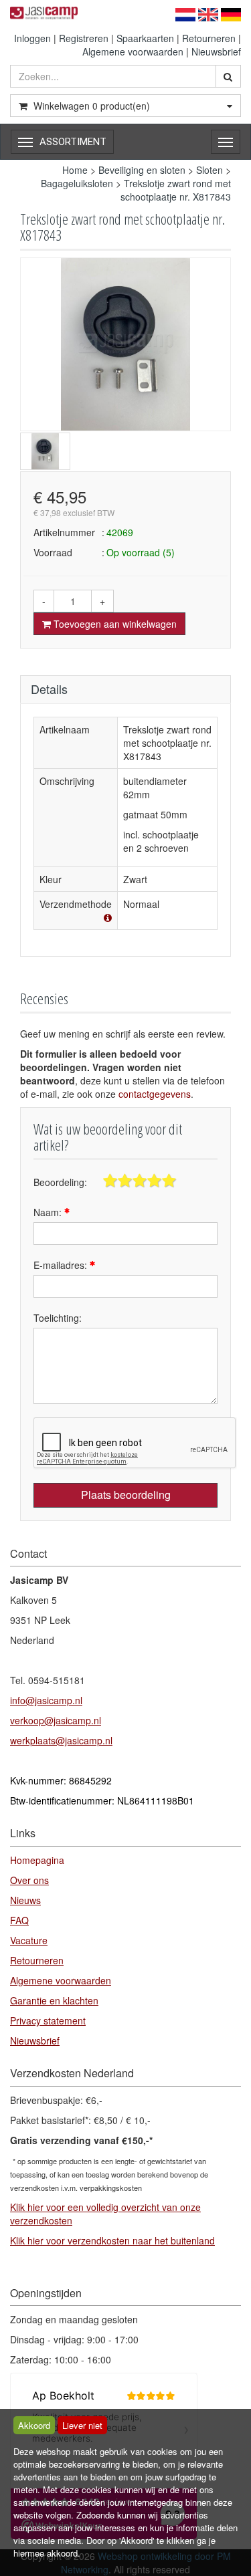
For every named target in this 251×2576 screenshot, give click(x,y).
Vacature (29, 1940)
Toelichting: (58, 1318)
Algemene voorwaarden (133, 51)
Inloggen (32, 38)
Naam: (49, 1212)
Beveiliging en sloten (142, 170)
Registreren (84, 38)
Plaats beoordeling (126, 1495)
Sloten (210, 170)
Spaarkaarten (145, 38)
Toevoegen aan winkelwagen (114, 624)
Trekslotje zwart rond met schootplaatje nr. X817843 (176, 190)
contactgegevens (155, 1094)
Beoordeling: (60, 1182)
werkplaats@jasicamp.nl (61, 1740)
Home (75, 170)
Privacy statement (48, 2020)
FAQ (19, 1920)
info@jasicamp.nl (46, 1700)
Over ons (29, 1880)
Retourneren (209, 38)
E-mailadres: (62, 1265)
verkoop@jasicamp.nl (56, 1720)
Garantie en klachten (54, 2000)
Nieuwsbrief (216, 51)
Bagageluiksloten (77, 183)
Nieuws (25, 1900)
